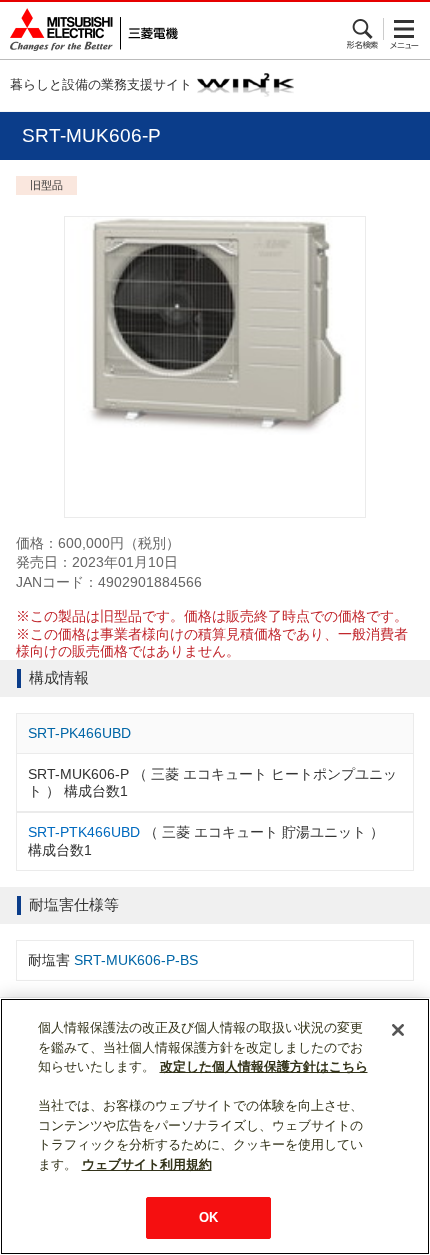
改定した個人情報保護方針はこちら (264, 1066)
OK (208, 1217)
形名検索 (363, 29)
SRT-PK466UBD (79, 733)
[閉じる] (398, 1030)
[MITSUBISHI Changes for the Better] (89, 30)
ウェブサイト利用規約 (147, 1164)
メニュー (404, 29)
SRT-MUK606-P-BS (136, 960)
